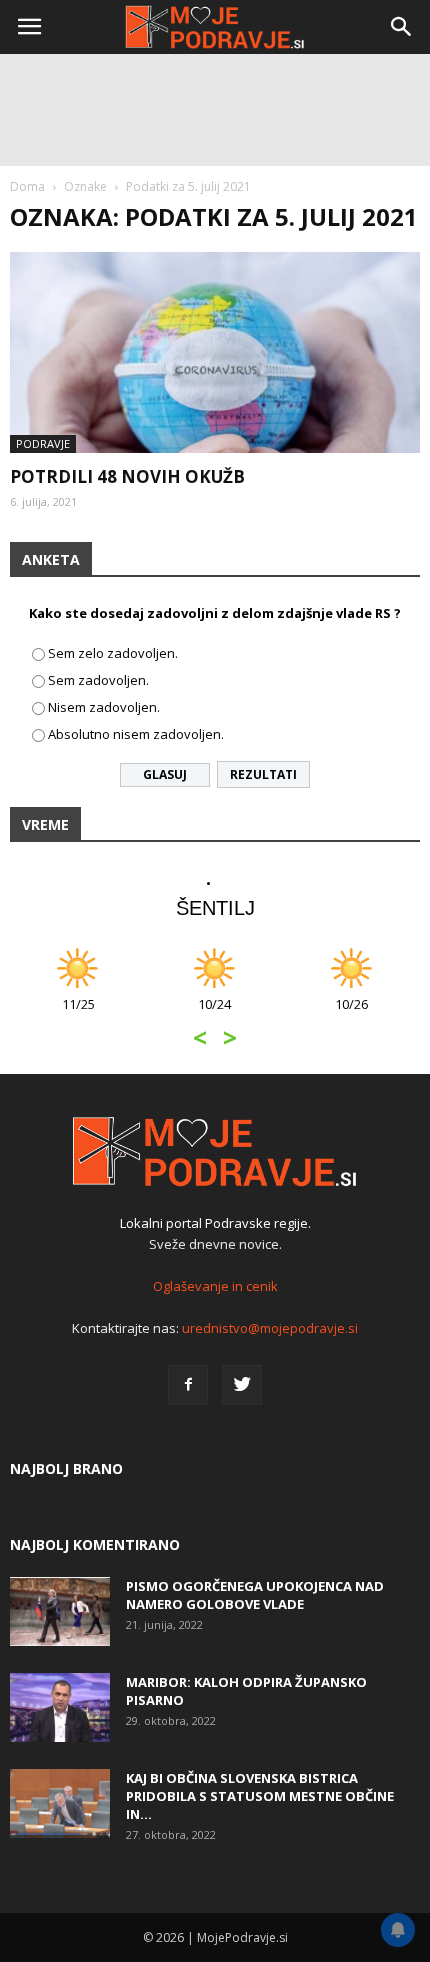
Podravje (43, 443)
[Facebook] (188, 1385)
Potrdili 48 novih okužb (127, 476)
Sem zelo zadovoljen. (113, 653)
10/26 (351, 1014)
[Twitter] (242, 1385)
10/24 (214, 1014)
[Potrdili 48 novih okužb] (215, 352)
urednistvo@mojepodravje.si (270, 1328)
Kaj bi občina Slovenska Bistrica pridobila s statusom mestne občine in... (260, 1796)
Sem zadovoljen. (98, 680)
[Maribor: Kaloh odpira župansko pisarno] (60, 1707)
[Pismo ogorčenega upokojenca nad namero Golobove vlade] (60, 1611)
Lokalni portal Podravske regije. (215, 1223)
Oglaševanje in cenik (215, 1286)
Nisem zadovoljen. (104, 707)
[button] (402, 27)
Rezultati (263, 774)
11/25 (78, 1014)
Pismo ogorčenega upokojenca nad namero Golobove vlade (255, 1595)
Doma (27, 186)
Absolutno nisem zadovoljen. (136, 734)
